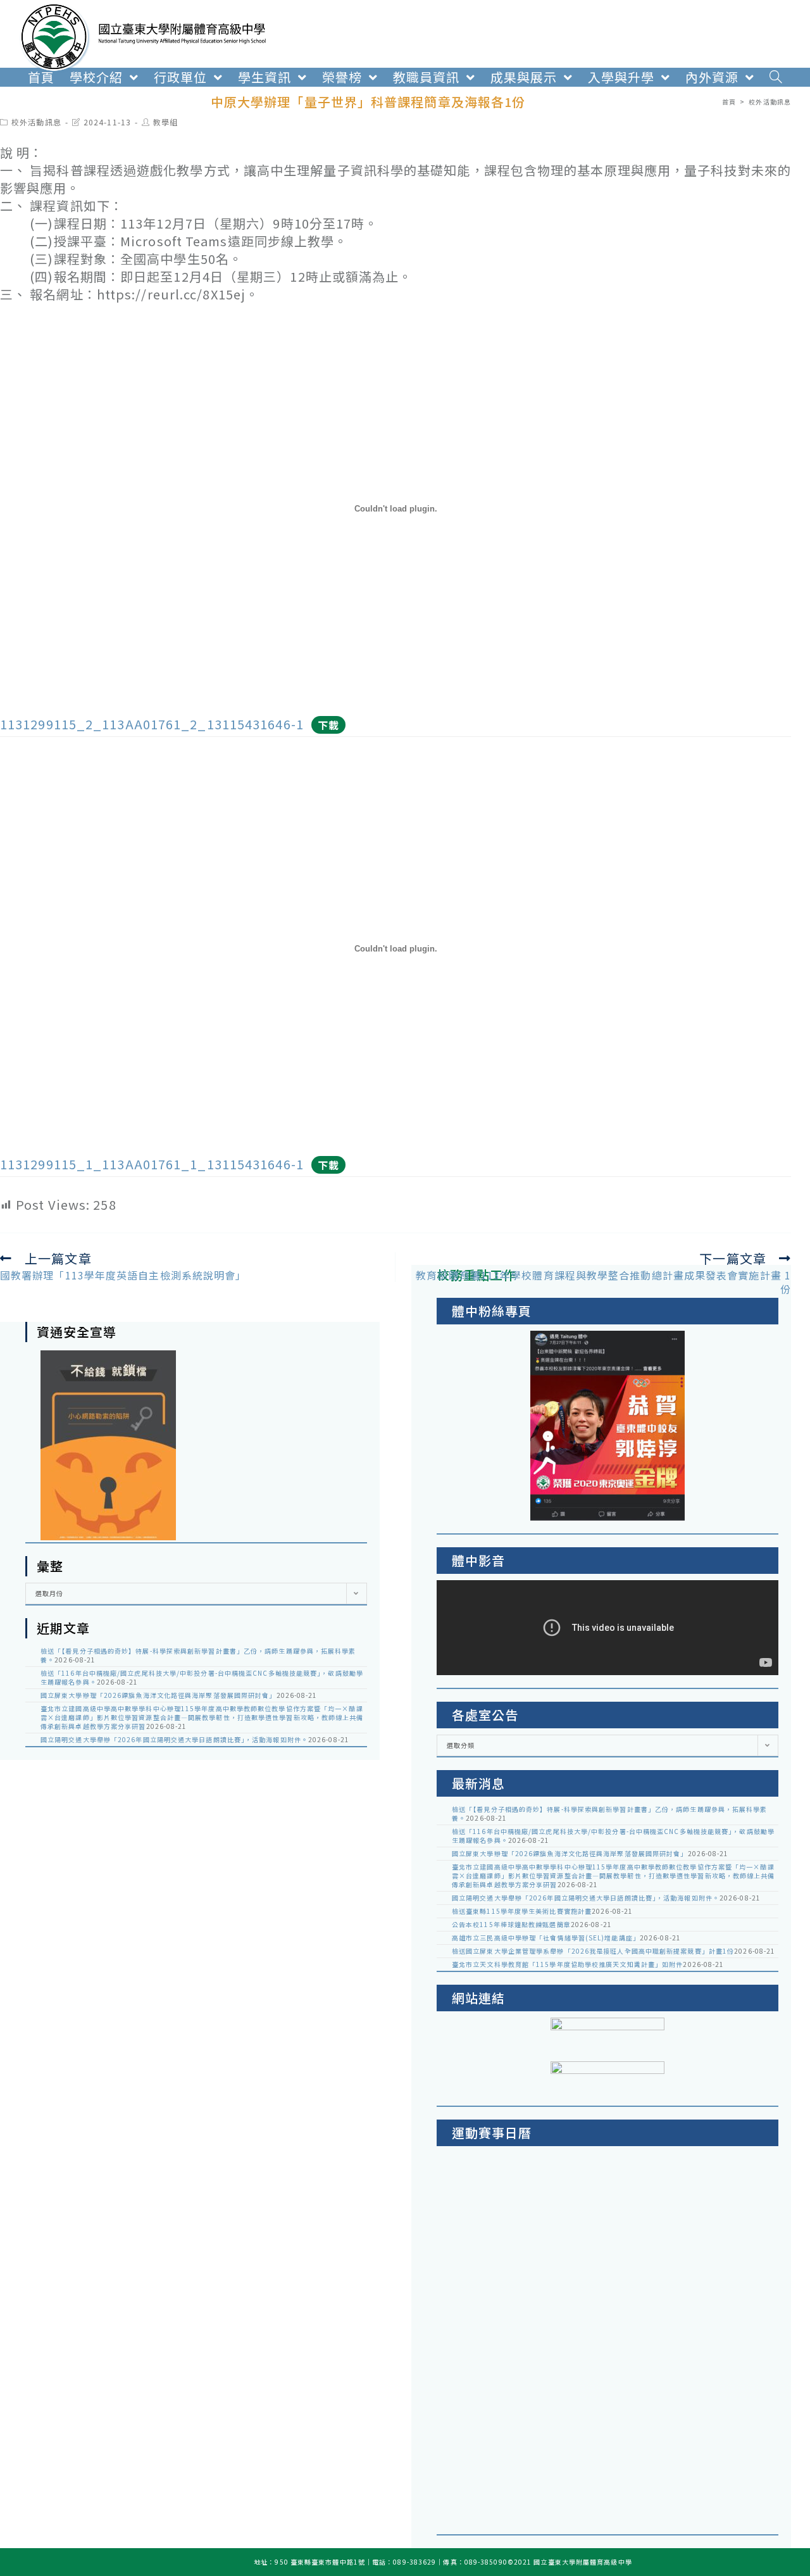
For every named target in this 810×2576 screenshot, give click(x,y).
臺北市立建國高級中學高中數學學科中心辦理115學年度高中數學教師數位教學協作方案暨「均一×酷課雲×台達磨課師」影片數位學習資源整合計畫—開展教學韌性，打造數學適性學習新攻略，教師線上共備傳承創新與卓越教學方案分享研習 (202, 1717)
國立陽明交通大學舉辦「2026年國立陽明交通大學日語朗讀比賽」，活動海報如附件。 (174, 1739)
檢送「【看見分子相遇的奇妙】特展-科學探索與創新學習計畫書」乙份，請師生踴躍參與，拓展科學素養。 (198, 1655)
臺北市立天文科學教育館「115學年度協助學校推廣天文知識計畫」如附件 (567, 1964)
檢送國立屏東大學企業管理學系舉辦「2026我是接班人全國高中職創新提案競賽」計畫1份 (593, 1951)
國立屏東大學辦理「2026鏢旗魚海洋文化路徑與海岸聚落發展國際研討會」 (159, 1695)
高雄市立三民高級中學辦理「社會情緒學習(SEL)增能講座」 (546, 1938)
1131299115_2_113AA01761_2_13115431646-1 (152, 724)
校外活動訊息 (36, 122)
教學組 (165, 122)
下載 (328, 725)
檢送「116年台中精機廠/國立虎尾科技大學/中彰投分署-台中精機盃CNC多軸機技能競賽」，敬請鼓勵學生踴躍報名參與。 (202, 1677)
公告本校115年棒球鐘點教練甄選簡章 (511, 1924)
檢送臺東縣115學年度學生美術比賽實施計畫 (522, 1911)
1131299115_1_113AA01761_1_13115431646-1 (152, 1164)
